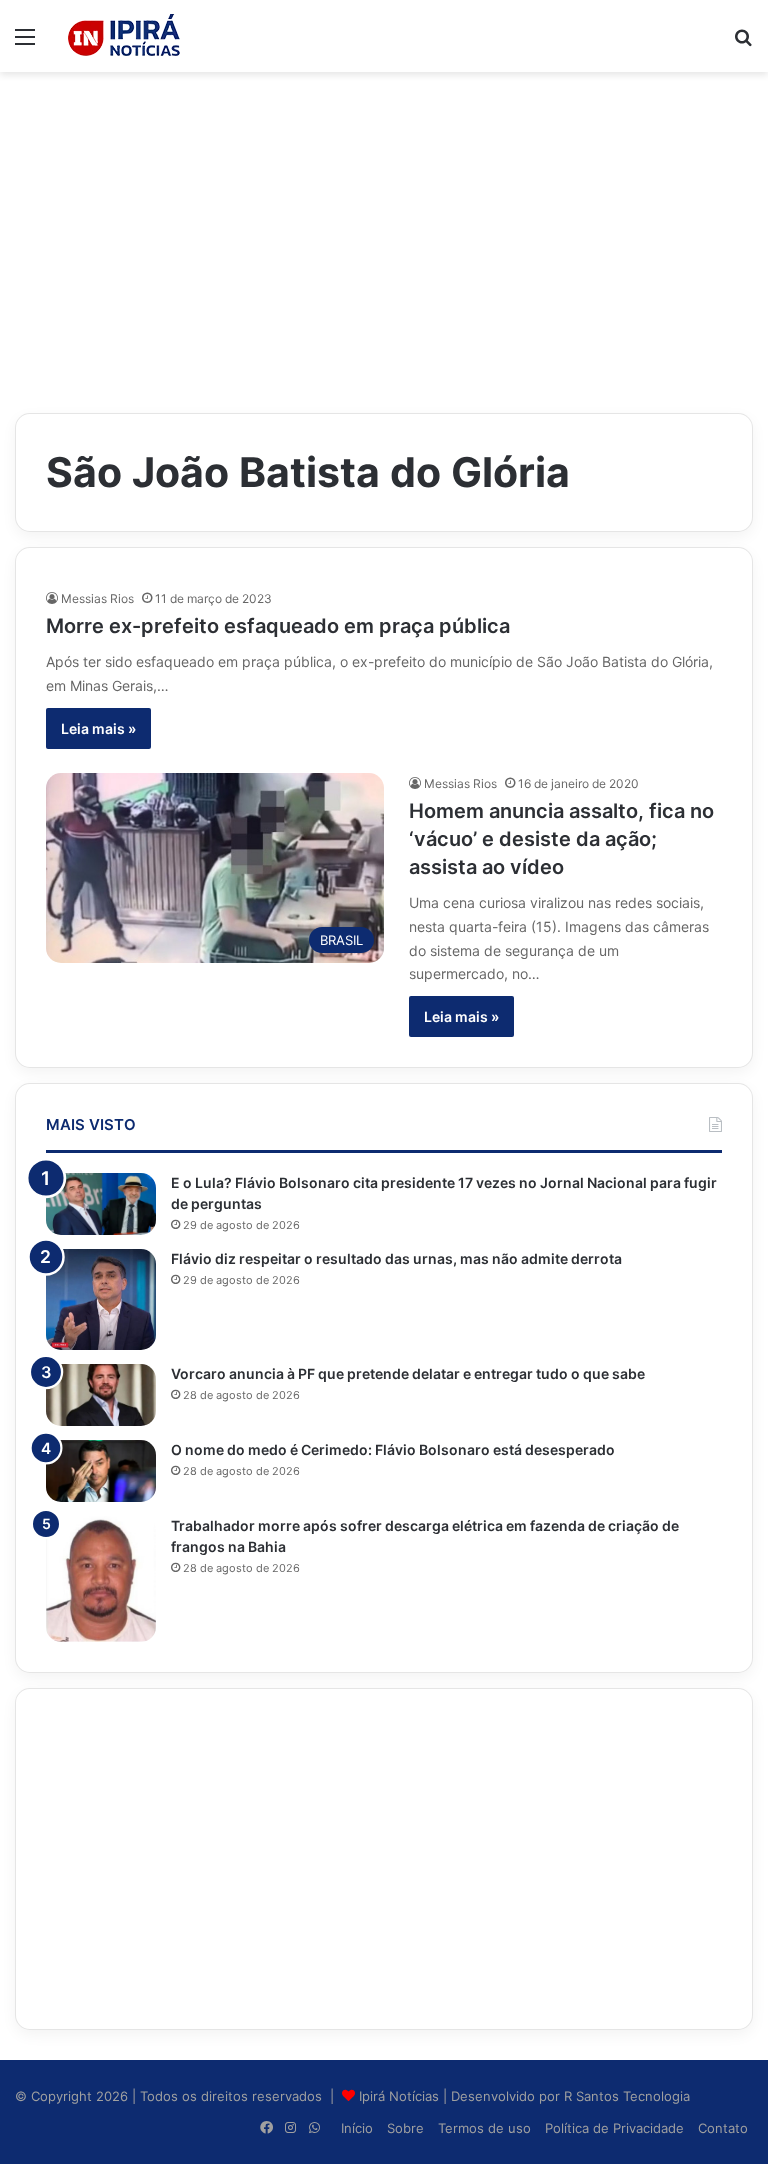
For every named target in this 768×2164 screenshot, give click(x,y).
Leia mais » (98, 728)
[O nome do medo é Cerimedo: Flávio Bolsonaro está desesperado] (101, 1471)
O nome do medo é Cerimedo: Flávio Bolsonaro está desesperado (393, 1449)
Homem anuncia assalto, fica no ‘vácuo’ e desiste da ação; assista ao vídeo (561, 839)
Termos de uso (484, 2128)
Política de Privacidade (614, 2128)
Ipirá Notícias (401, 2096)
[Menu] (25, 43)
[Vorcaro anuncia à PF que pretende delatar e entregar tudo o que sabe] (101, 1395)
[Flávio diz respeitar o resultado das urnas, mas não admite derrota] (101, 1299)
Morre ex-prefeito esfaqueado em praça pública (278, 626)
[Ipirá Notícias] (124, 36)
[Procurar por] (743, 43)
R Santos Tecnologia (627, 2096)
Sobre (405, 2128)
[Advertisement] (384, 232)
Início (357, 2128)
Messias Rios (97, 598)
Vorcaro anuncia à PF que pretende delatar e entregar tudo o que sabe (408, 1373)
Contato (723, 2128)
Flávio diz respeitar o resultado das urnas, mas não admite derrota (396, 1258)
